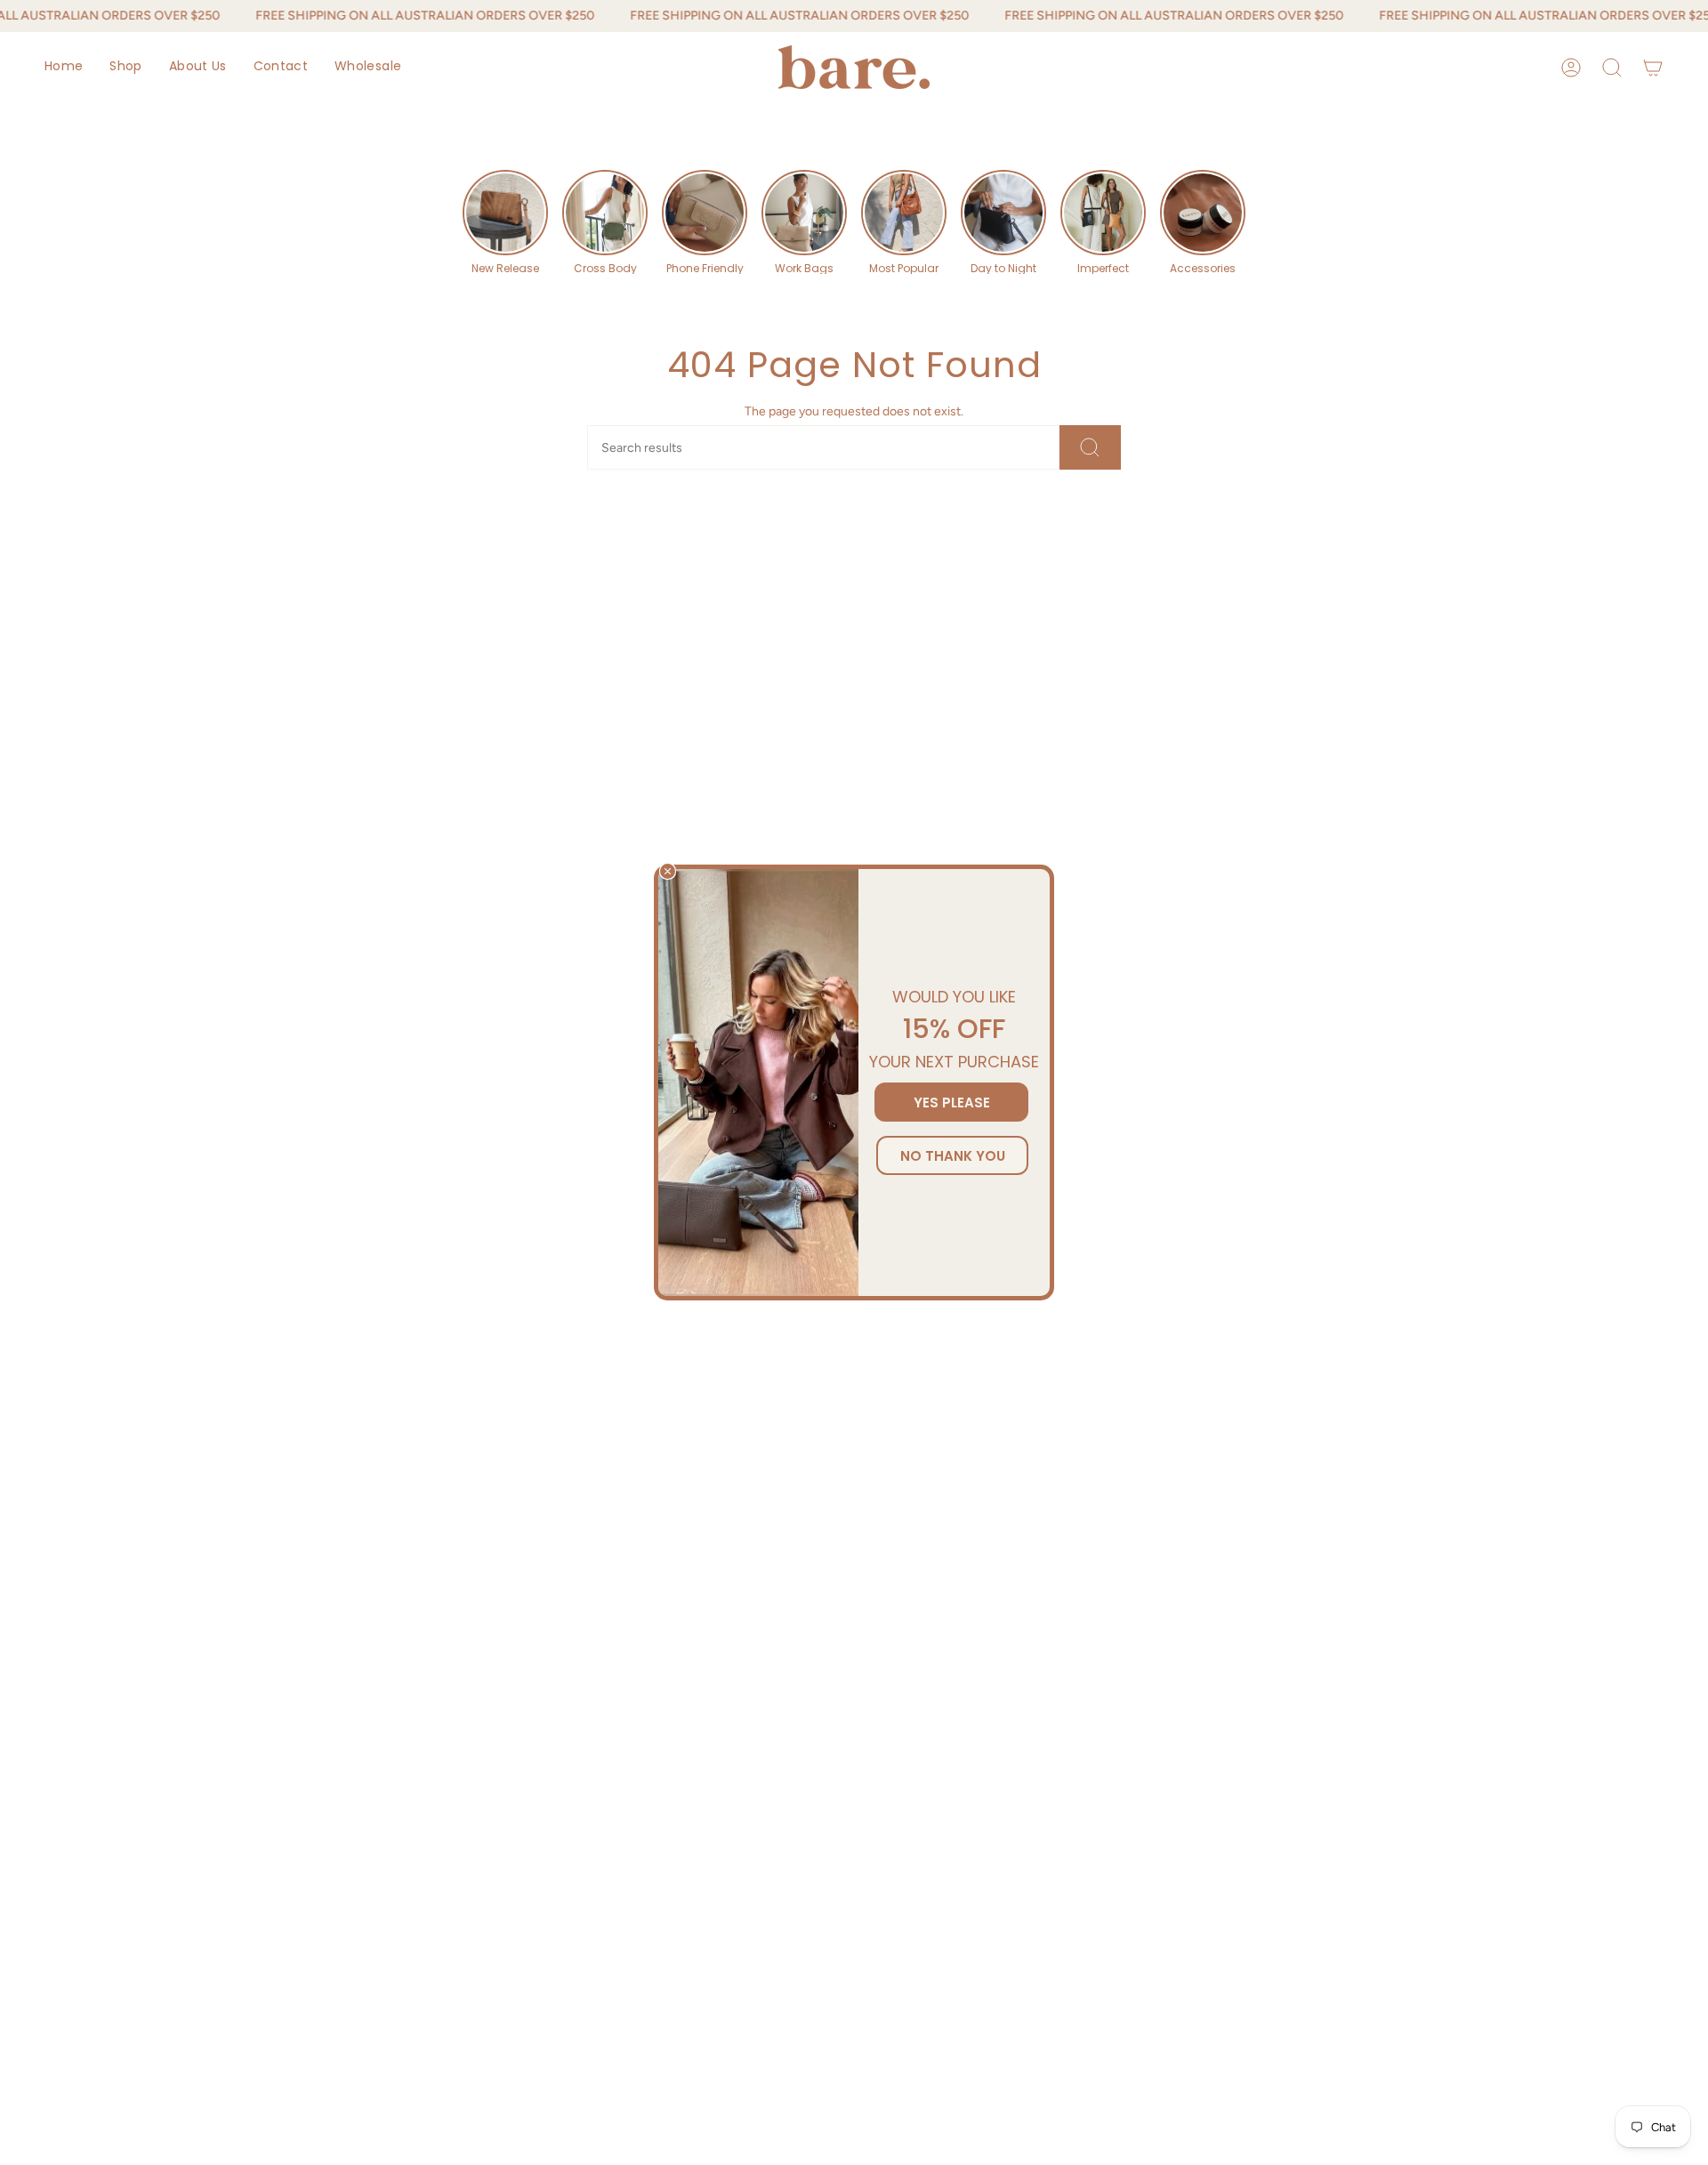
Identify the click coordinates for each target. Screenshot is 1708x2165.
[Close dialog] (668, 871)
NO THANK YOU (953, 1156)
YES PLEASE (952, 1103)
